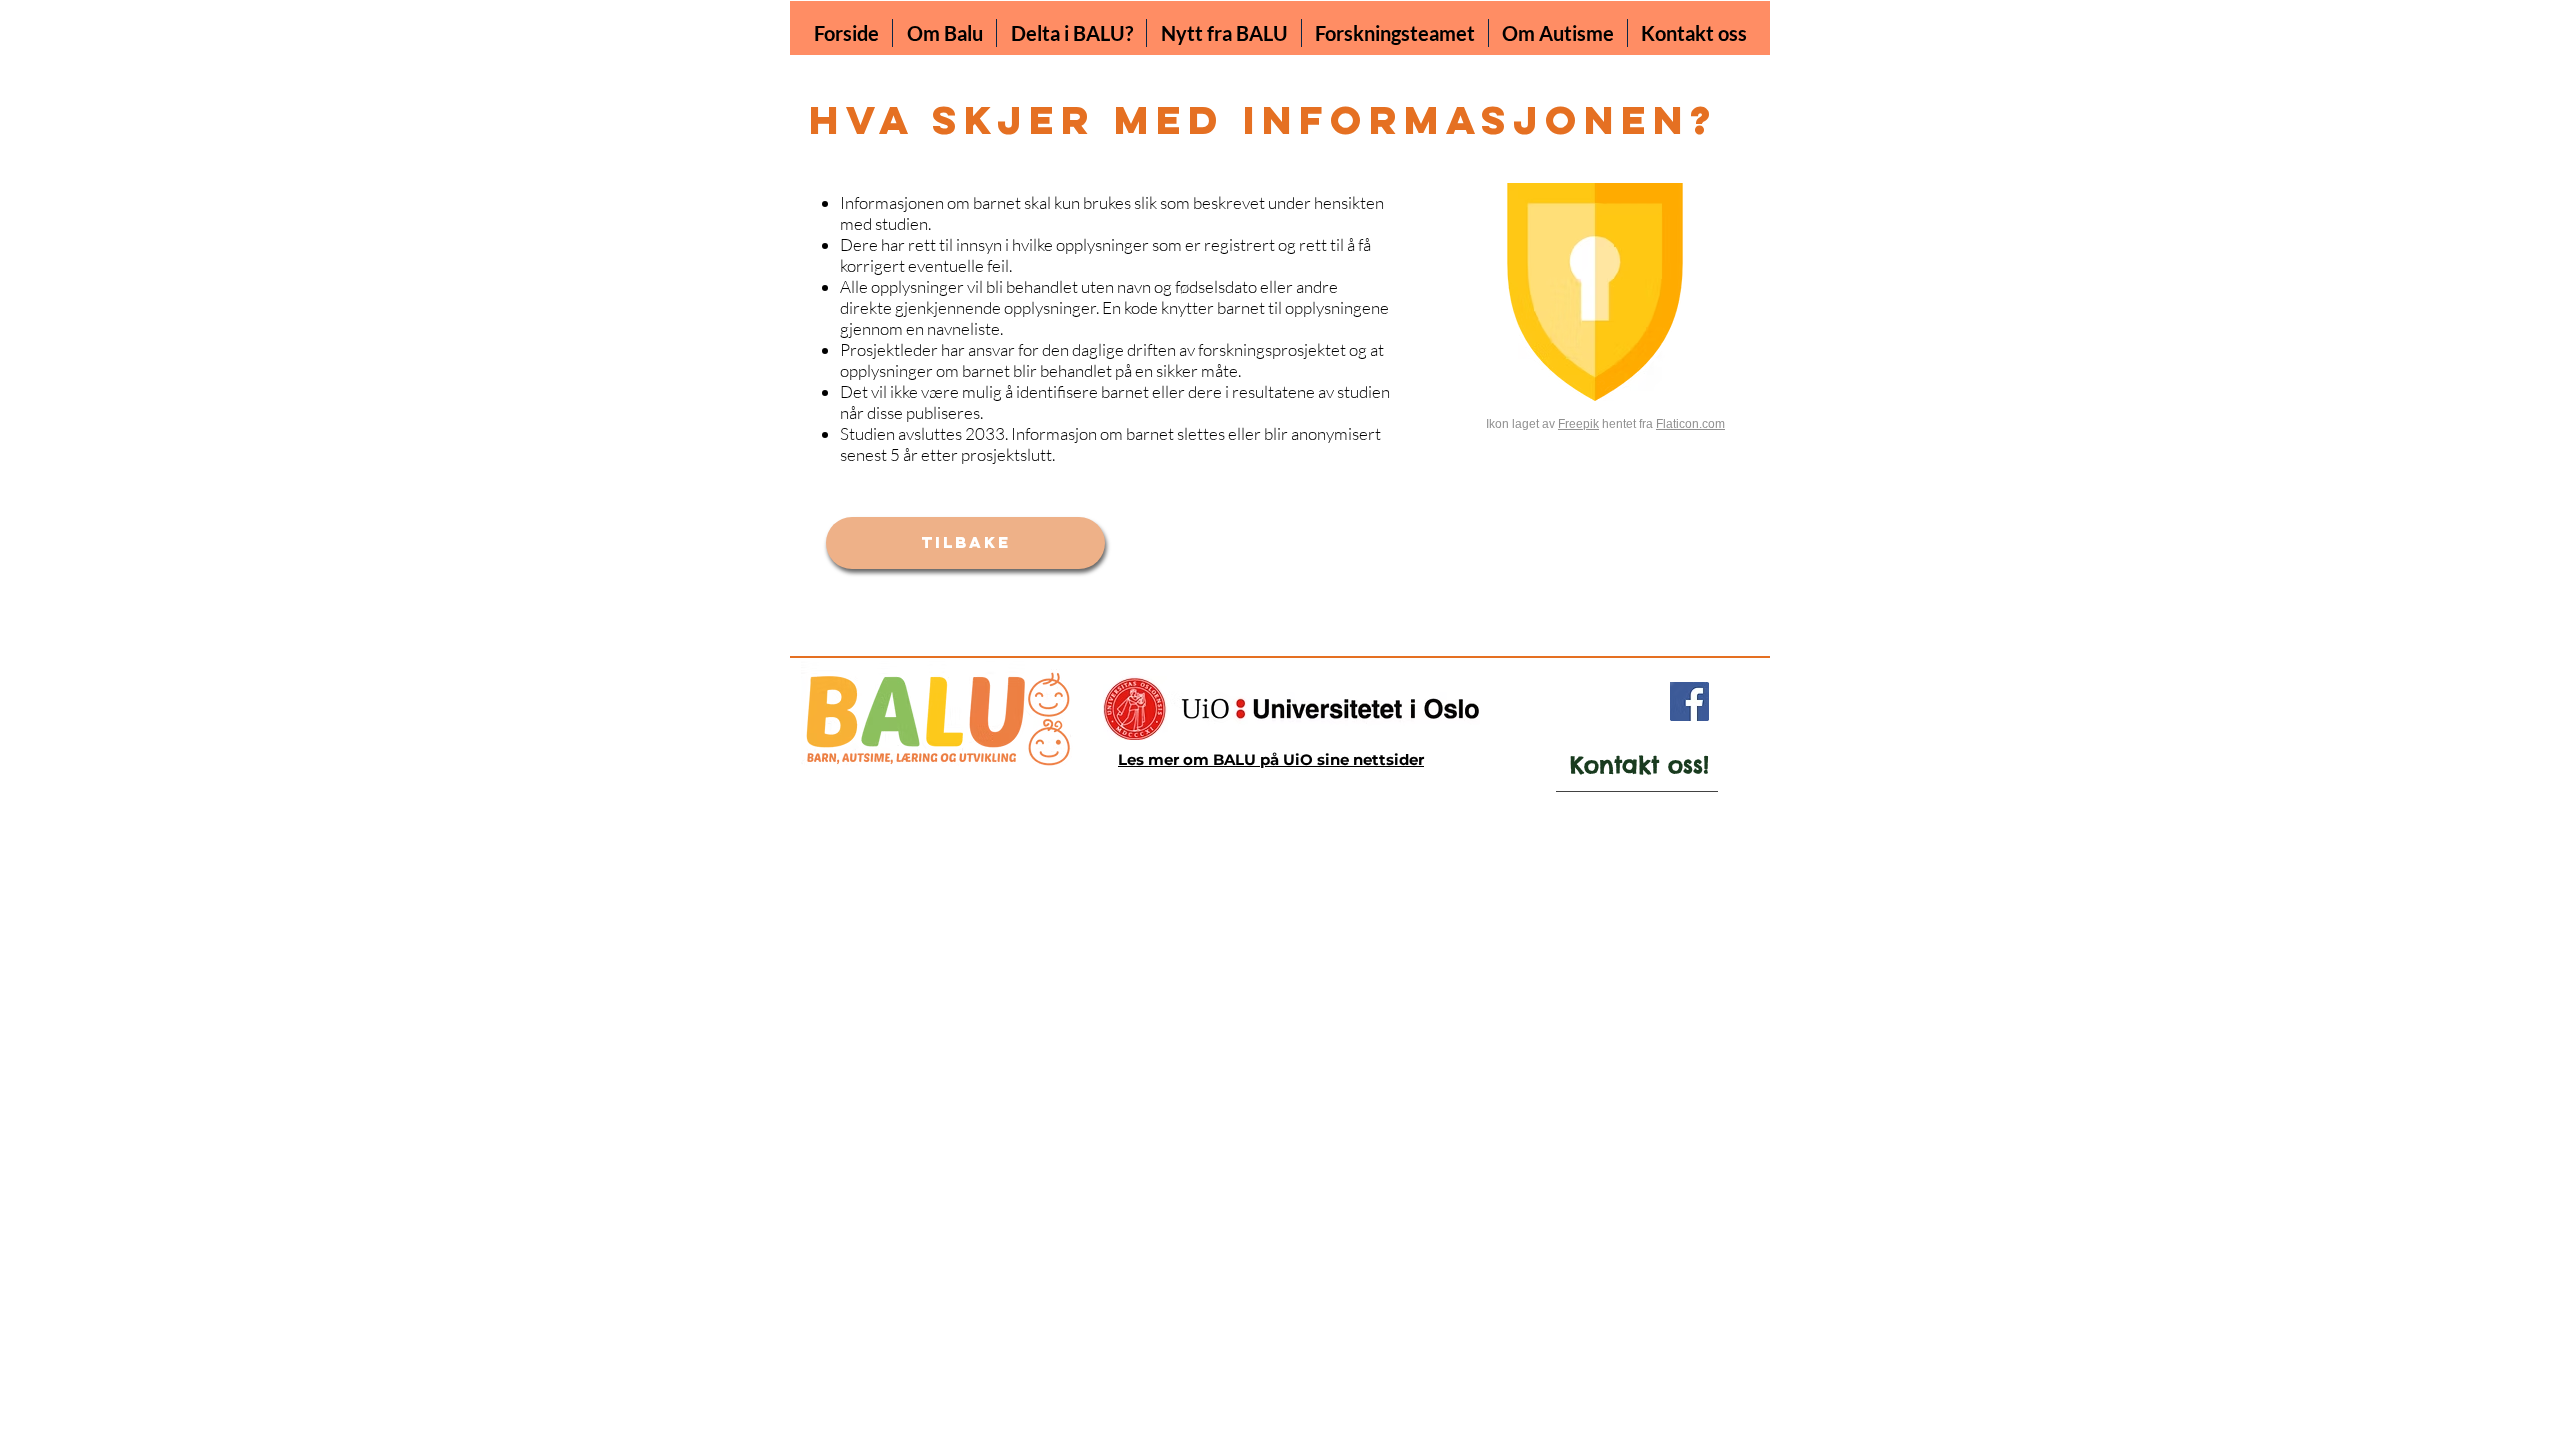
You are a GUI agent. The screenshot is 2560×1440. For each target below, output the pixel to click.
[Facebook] (1689, 701)
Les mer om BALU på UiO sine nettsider (1271, 759)
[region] (1622, 773)
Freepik (1578, 424)
